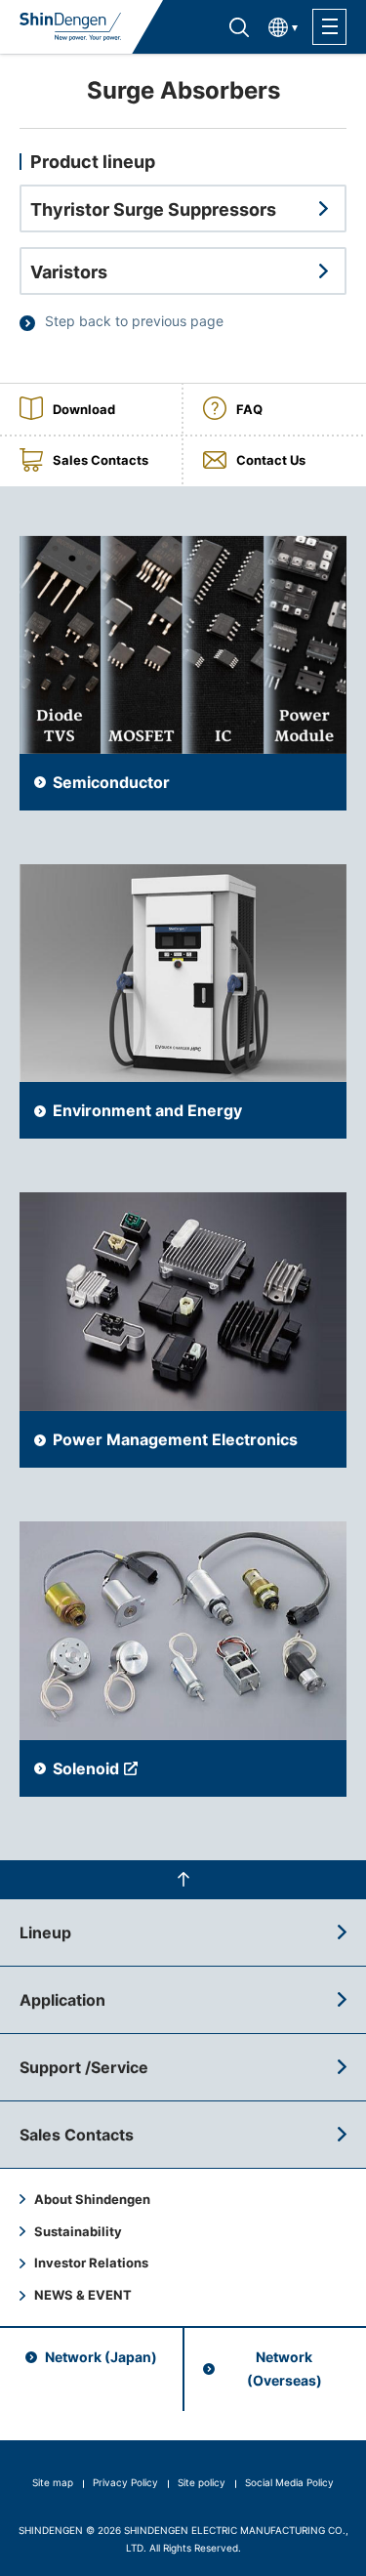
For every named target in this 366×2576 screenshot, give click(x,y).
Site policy (202, 2482)
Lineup (45, 1932)
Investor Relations (91, 2263)
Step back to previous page (134, 321)
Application (62, 2000)
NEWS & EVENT (83, 2295)
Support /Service (84, 2067)
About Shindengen (92, 2199)
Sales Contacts (77, 2135)
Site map (53, 2482)
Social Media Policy (289, 2482)
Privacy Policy (125, 2482)
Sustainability (78, 2231)
